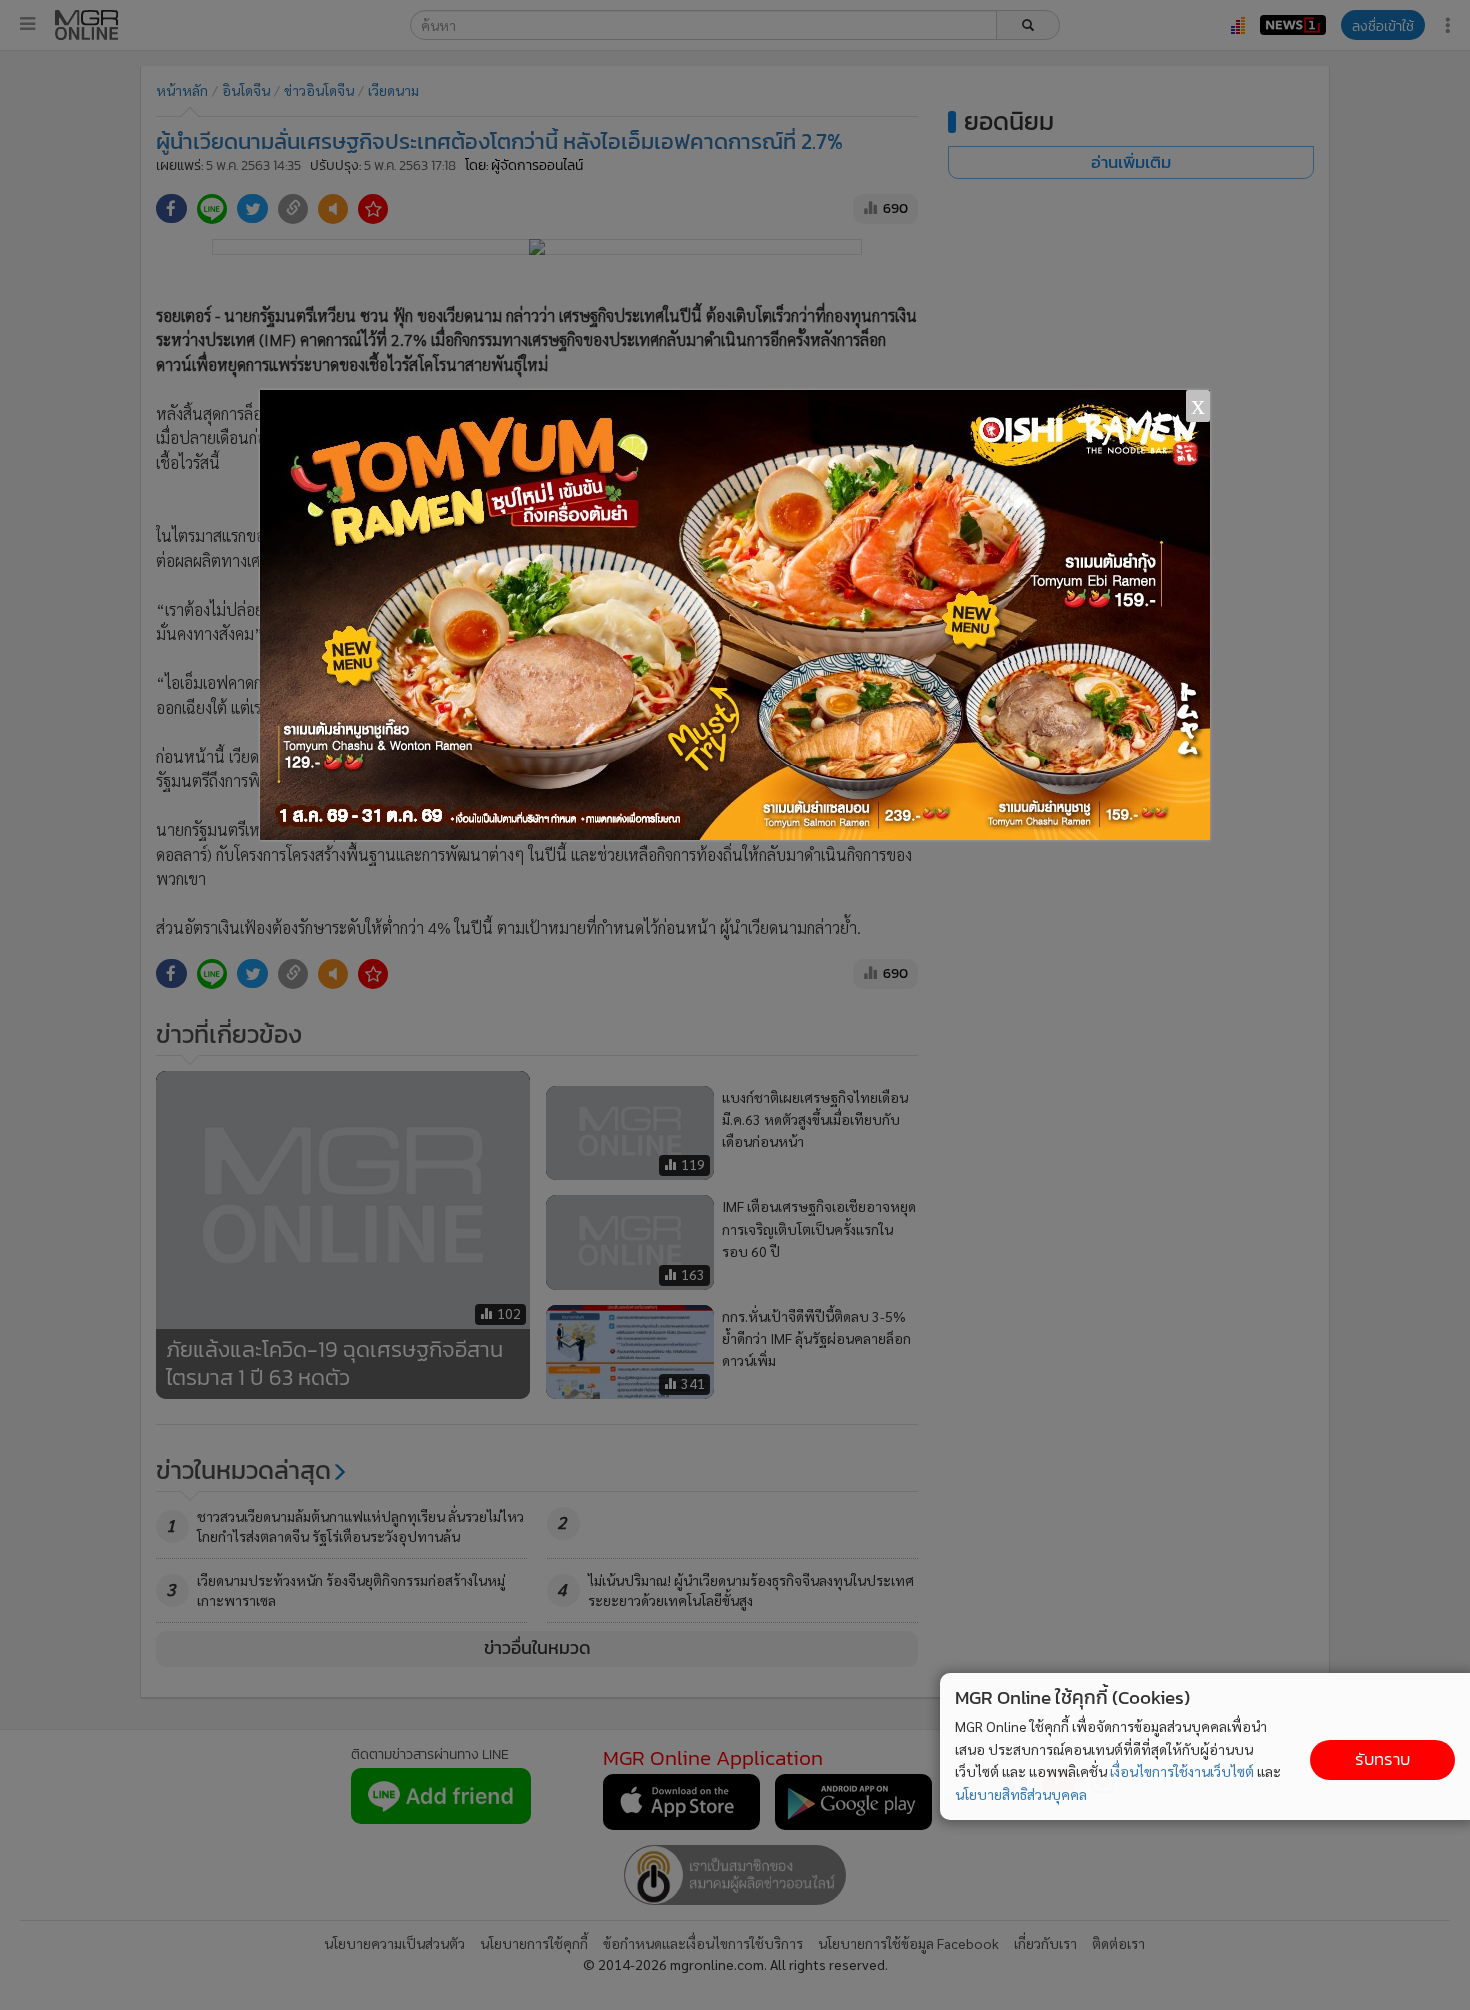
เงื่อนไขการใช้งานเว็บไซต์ (1182, 1771)
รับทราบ (1382, 1759)
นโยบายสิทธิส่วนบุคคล (1021, 1794)
